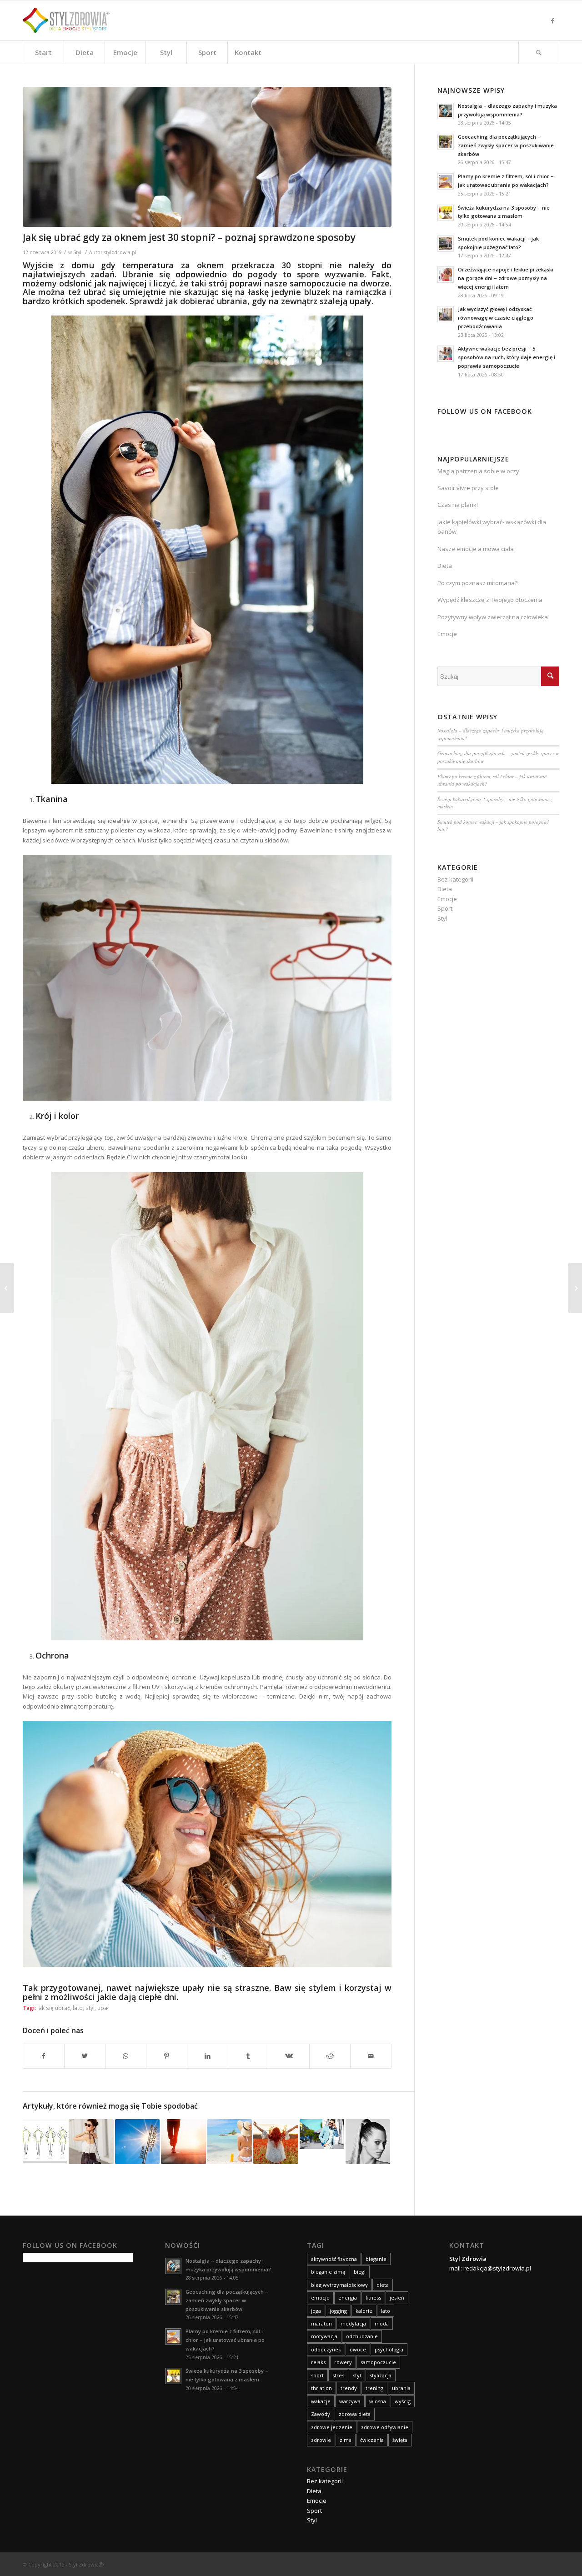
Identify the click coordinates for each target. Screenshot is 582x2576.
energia (348, 2298)
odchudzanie (362, 2336)
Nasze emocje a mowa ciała (476, 549)
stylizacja (381, 2375)
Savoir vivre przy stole (468, 488)
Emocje (447, 634)
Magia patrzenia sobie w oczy (478, 471)
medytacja (353, 2323)
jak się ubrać (54, 2008)
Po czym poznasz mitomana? (477, 583)
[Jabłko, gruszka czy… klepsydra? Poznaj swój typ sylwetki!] (45, 2141)
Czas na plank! (458, 505)
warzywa (350, 2401)
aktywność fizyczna (334, 2259)
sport (317, 2375)
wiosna (378, 2401)
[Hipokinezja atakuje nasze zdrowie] (183, 2141)
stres (338, 2375)
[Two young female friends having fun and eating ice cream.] (207, 157)
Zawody (321, 2414)
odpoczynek (326, 2349)
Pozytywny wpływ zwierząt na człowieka (493, 617)
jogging (338, 2311)
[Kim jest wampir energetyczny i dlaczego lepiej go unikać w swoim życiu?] (575, 1288)
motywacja (324, 2336)
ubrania (401, 2388)
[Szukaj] (539, 52)
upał (103, 2008)
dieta (383, 2285)
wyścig (403, 2401)
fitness (373, 2298)
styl (90, 2008)
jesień (397, 2298)
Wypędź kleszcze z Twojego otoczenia (490, 600)
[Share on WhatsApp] (126, 2056)
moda (382, 2323)
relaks (318, 2362)
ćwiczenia (372, 2440)
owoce (358, 2349)
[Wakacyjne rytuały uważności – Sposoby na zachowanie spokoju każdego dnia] (276, 2141)
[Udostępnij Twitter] (85, 2056)
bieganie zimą (328, 2272)
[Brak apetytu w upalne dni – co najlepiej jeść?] (7, 1288)
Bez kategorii (455, 879)
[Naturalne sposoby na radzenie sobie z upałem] (137, 2141)
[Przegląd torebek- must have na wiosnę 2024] (91, 2141)
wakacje (321, 2401)
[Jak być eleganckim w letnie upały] (322, 2134)
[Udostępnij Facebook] (44, 2056)
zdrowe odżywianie (385, 2427)
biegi (360, 2272)
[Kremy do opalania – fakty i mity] (230, 2141)
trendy (349, 2388)
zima (346, 2440)
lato (78, 2008)
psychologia (389, 2349)
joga (316, 2311)
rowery (343, 2362)
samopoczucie (378, 2362)
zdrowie (321, 2440)
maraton (321, 2323)
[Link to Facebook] (552, 20)
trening (374, 2388)
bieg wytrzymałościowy (339, 2285)
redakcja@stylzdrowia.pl (497, 2268)
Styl (77, 252)
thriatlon (321, 2388)
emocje (320, 2298)
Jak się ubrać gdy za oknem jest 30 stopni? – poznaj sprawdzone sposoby (189, 237)
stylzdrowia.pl (120, 252)
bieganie (376, 2259)
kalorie (364, 2311)
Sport (445, 908)
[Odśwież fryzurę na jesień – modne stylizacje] (368, 2141)
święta (400, 2440)
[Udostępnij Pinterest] (167, 2056)
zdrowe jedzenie (332, 2427)
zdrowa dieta (355, 2414)
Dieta (445, 566)
